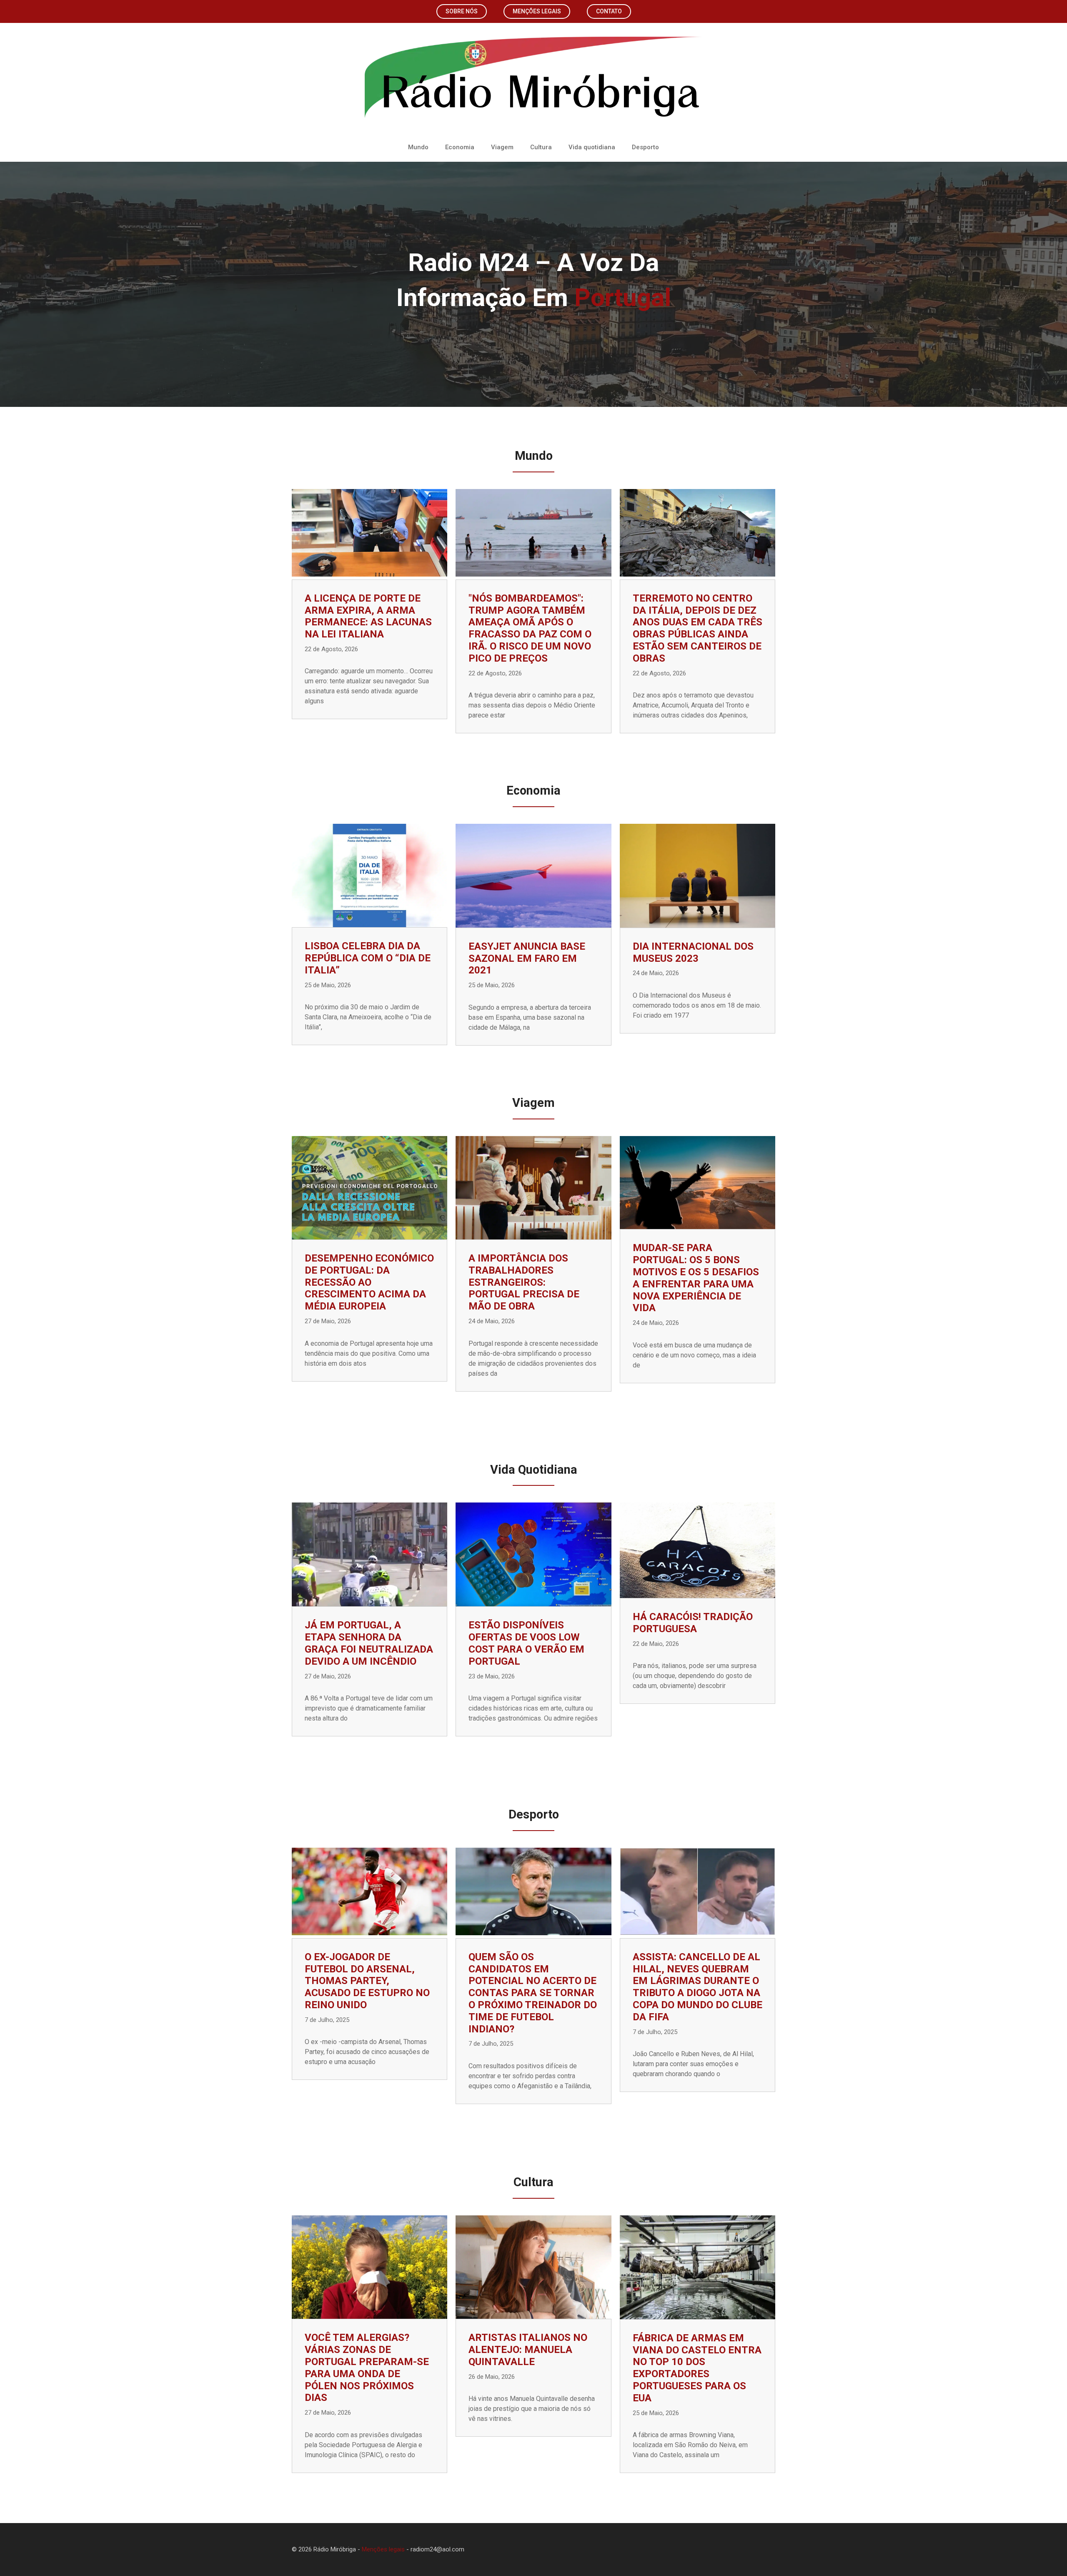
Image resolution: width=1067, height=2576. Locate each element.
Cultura (541, 147)
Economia (460, 147)
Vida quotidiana (592, 147)
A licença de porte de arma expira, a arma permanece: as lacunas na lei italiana (368, 616)
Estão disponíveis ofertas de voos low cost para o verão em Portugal (526, 1643)
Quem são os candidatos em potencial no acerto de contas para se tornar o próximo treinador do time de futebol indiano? (533, 1993)
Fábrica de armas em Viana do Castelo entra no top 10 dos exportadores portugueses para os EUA (697, 2368)
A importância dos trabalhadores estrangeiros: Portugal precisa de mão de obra (524, 1282)
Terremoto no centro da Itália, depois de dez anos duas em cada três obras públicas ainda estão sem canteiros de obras (698, 628)
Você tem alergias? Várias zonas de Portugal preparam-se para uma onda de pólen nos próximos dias (367, 2368)
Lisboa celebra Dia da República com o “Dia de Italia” (368, 958)
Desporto (645, 147)
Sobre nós (462, 11)
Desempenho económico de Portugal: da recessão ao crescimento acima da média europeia (369, 1282)
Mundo (418, 147)
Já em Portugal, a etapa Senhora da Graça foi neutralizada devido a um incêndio (369, 1643)
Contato (609, 11)
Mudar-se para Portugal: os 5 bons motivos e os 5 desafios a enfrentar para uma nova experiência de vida (696, 1278)
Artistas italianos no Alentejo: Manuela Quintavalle (528, 2350)
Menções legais (537, 11)
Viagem (502, 147)
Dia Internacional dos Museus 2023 (693, 952)
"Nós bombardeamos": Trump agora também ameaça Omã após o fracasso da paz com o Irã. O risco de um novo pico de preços (530, 628)
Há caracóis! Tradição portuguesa (693, 1623)
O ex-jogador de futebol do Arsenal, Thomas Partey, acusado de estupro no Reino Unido (367, 1981)
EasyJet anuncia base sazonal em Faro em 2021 (527, 958)
